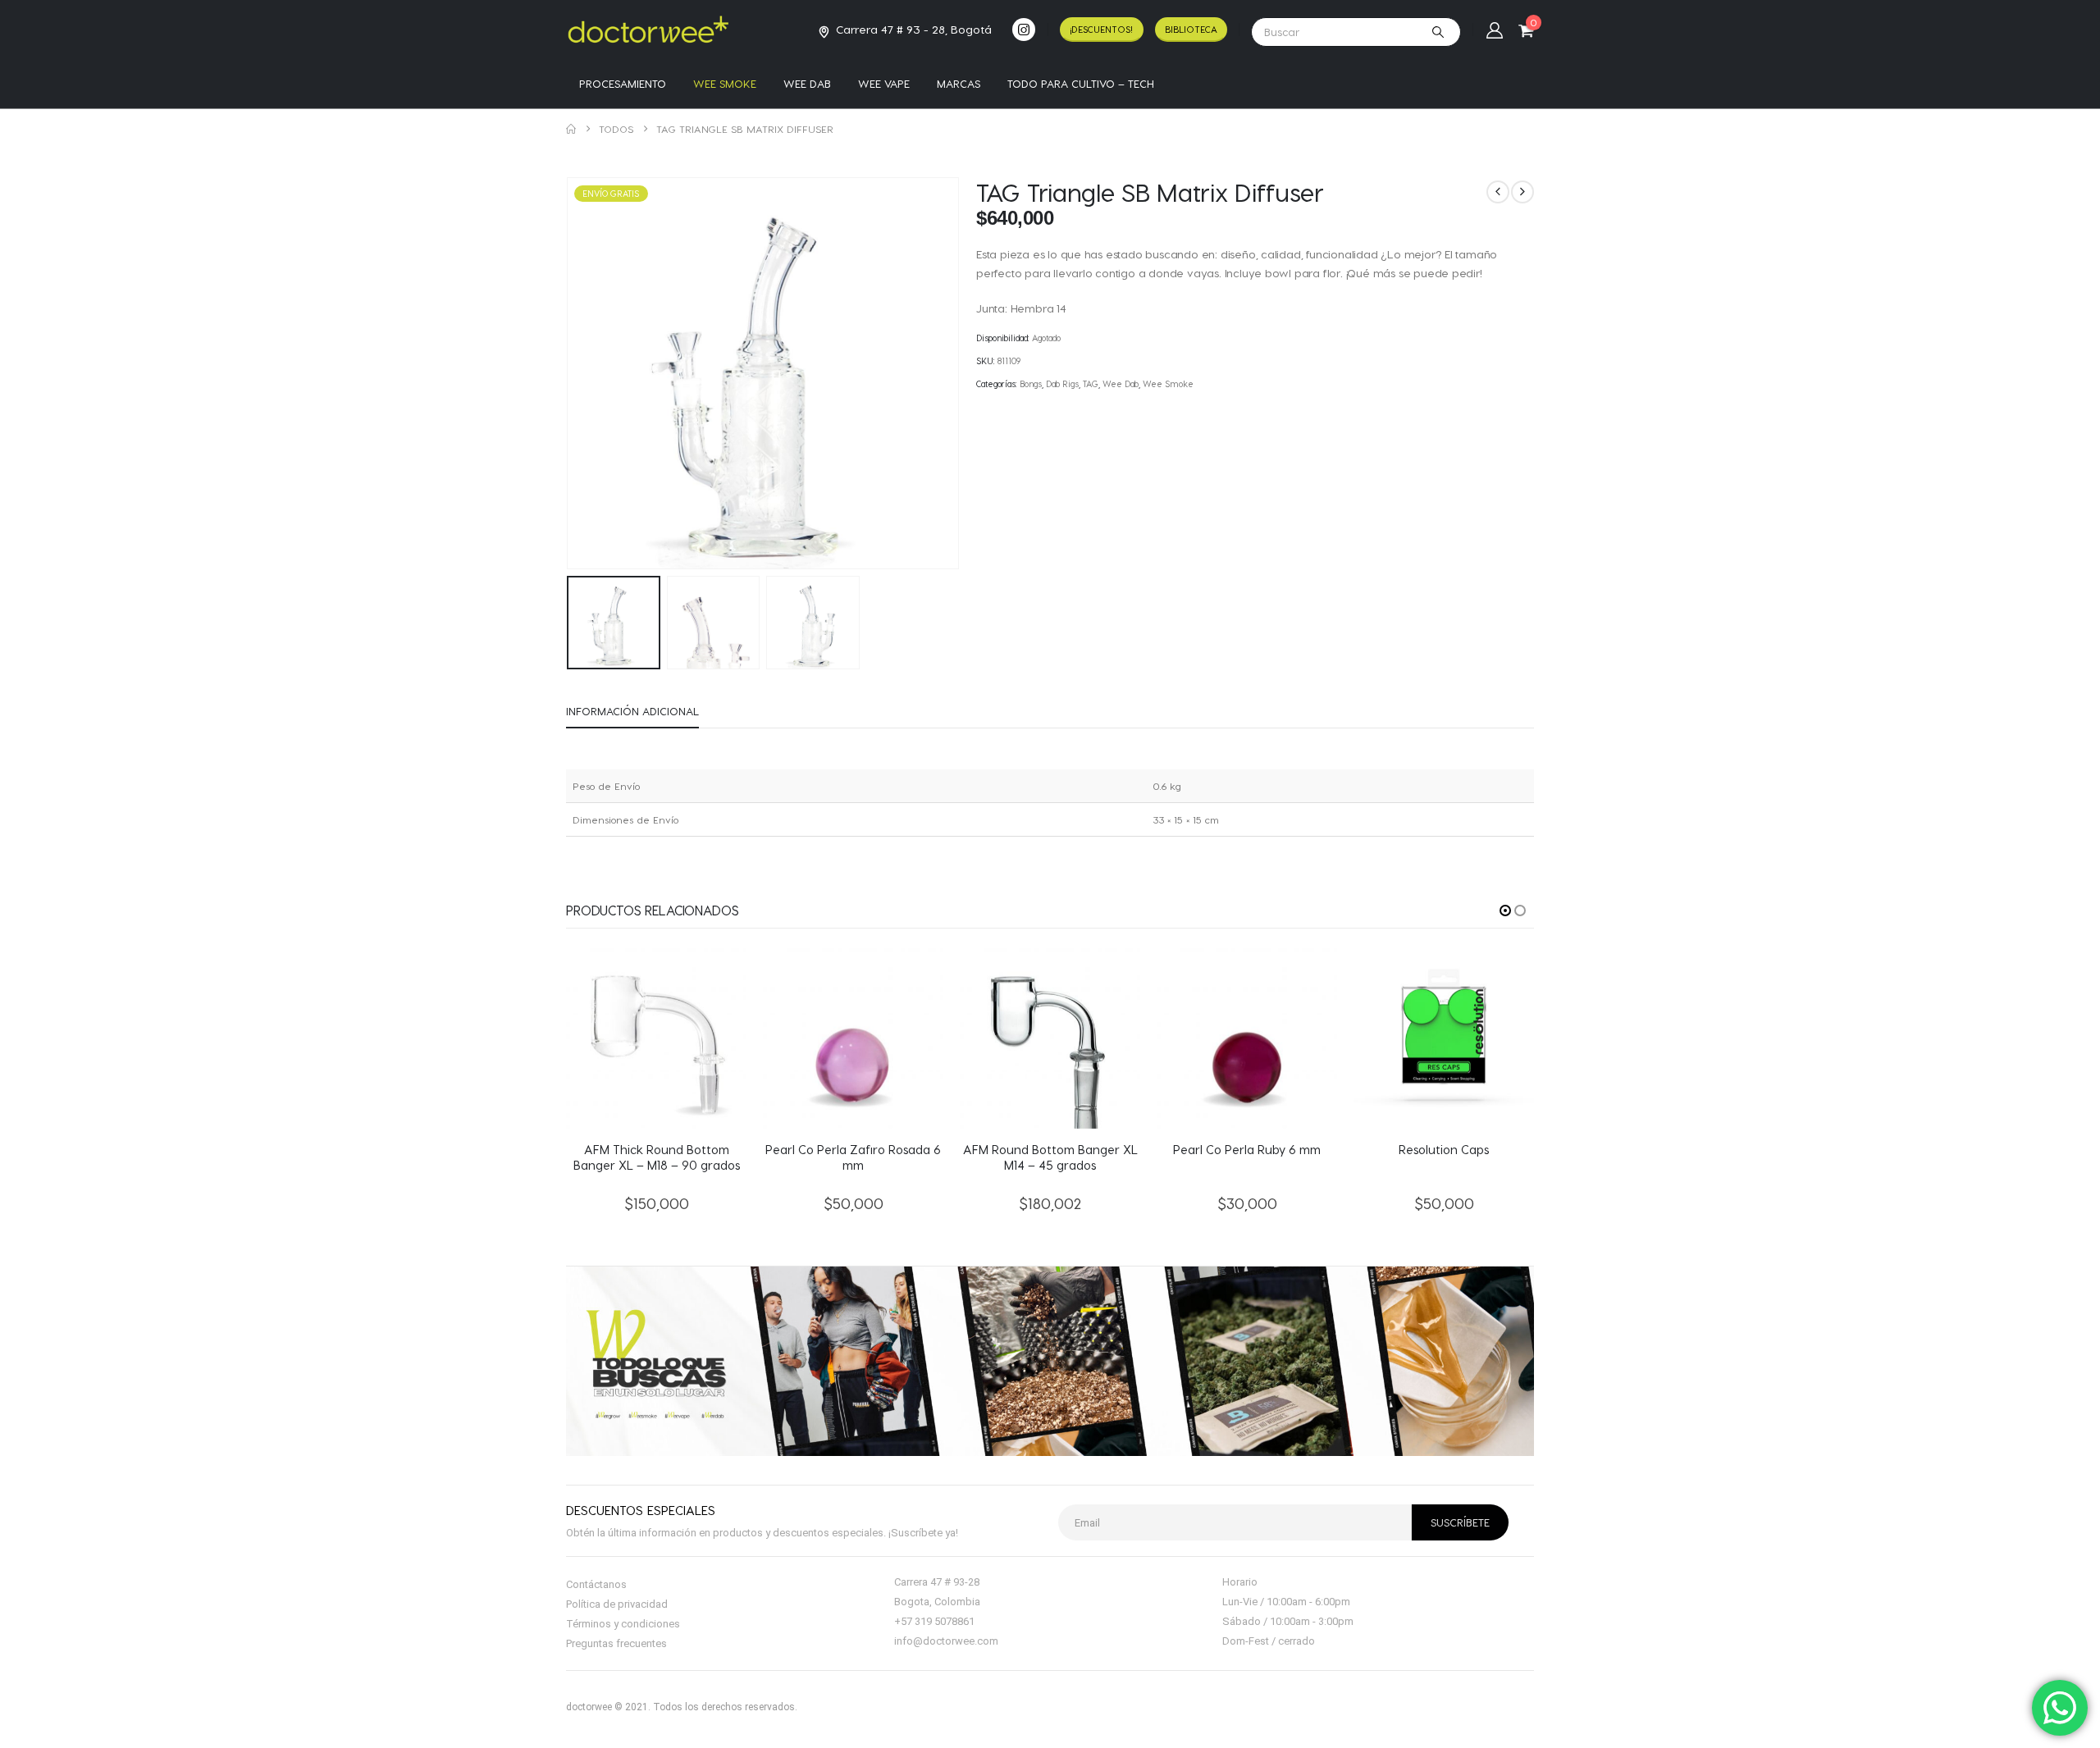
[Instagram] (1024, 30)
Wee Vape (884, 83)
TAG (1091, 384)
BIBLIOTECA (1191, 29)
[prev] (1498, 192)
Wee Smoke (725, 83)
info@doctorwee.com (946, 1641)
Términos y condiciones (623, 1624)
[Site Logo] (648, 29)
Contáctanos (596, 1584)
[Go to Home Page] (571, 129)
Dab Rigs (1062, 384)
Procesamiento (623, 83)
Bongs (1031, 384)
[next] (1522, 192)
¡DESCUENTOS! (1101, 29)
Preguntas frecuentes (616, 1643)
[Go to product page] (656, 1038)
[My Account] (1495, 30)
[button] (570, 373)
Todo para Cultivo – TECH (1081, 83)
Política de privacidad (617, 1604)
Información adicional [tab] (632, 711)
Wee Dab (807, 83)
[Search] (1438, 32)
